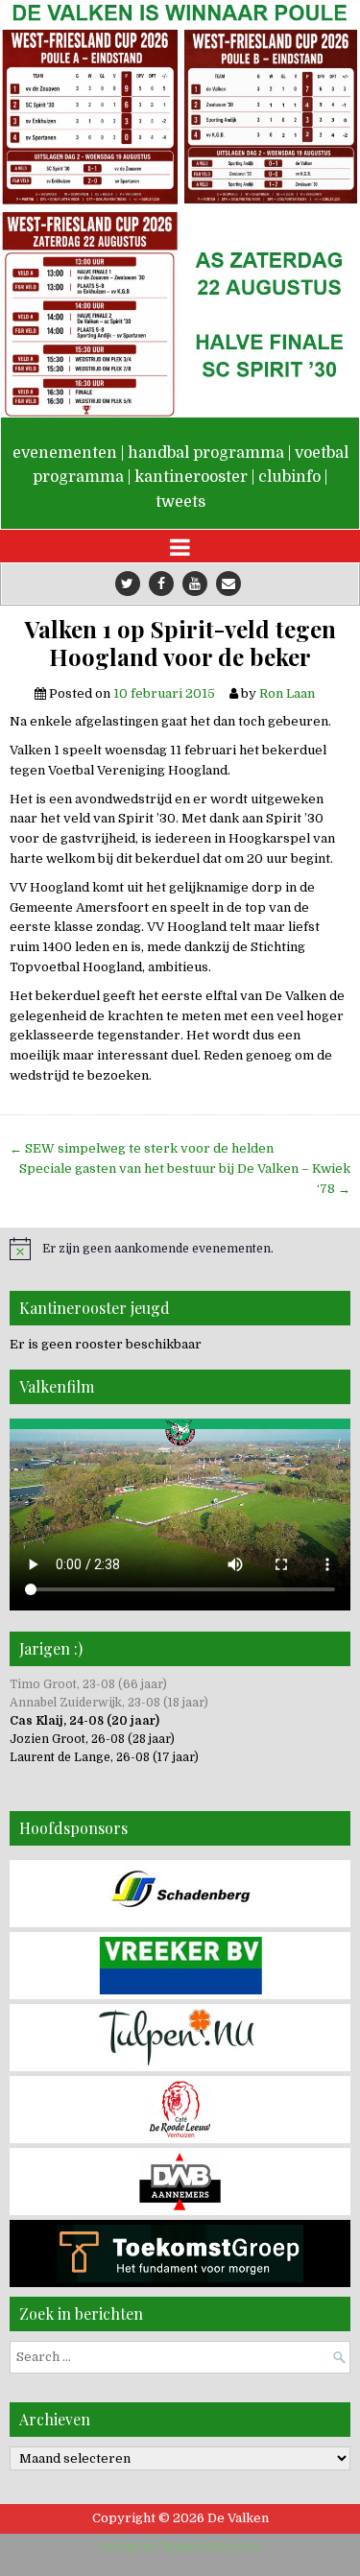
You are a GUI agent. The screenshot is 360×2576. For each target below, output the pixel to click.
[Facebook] (161, 584)
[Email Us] (228, 584)
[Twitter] (128, 584)
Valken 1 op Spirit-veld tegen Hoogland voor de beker (180, 643)
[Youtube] (195, 584)
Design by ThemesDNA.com (180, 2547)
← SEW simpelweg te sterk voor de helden (142, 1148)
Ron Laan (287, 693)
